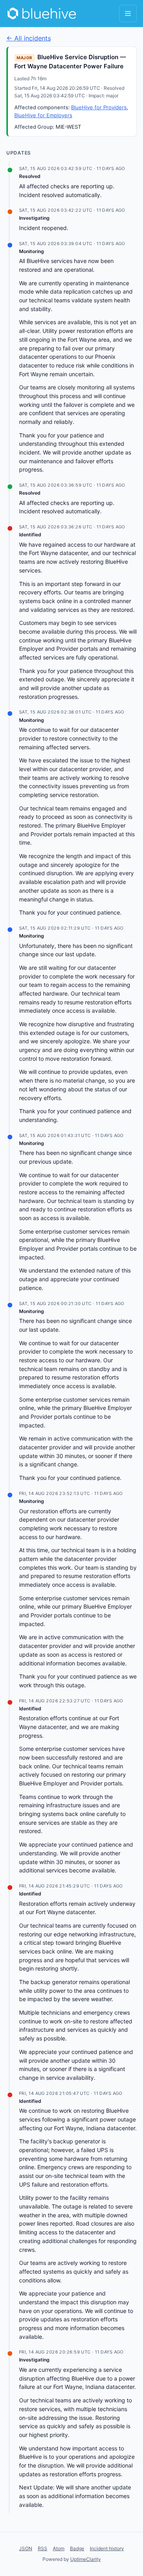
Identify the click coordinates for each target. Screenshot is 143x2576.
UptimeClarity (86, 2559)
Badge (77, 2548)
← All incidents (29, 38)
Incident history (107, 2548)
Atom (59, 2548)
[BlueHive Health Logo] (42, 14)
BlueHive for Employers (43, 115)
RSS (43, 2548)
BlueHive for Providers (99, 107)
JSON (26, 2548)
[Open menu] (128, 14)
